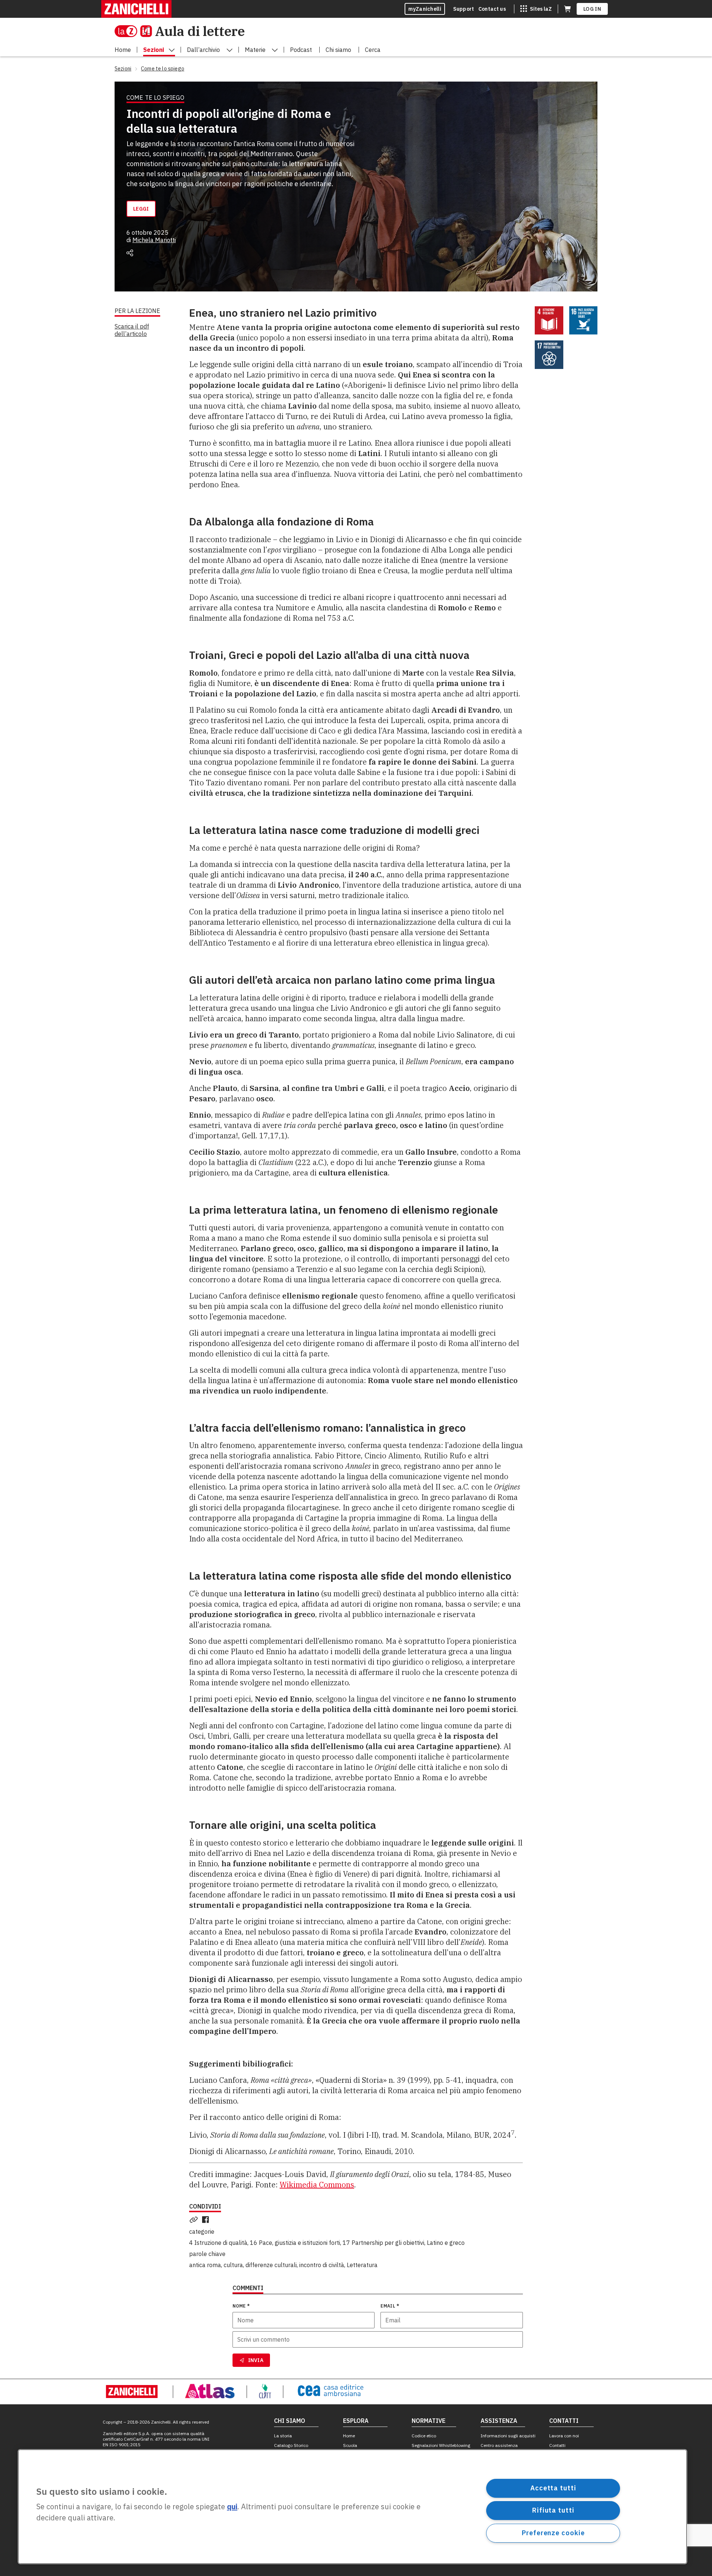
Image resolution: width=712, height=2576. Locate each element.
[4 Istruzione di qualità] (549, 321)
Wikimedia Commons (317, 2185)
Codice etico (424, 2436)
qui (232, 2507)
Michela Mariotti (154, 240)
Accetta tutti (553, 2488)
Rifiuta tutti (553, 2510)
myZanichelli (425, 9)
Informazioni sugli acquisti (508, 2436)
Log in (592, 9)
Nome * (241, 2306)
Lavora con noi (564, 2436)
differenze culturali (271, 2265)
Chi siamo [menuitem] (338, 50)
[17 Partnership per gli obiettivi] (549, 355)
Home (349, 2436)
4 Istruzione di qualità (218, 2243)
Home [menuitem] (123, 50)
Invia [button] (256, 2360)
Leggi (141, 209)
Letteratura (362, 2265)
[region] (352, 2507)
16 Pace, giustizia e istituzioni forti (295, 2243)
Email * (390, 2306)
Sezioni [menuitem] (154, 50)
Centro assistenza (499, 2445)
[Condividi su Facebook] (207, 2220)
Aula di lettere (200, 31)
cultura (233, 2265)
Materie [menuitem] (255, 50)
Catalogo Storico (291, 2445)
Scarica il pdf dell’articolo (132, 330)
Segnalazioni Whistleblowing (441, 2445)
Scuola (350, 2445)
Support (464, 9)
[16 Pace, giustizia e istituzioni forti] (584, 321)
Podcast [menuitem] (301, 50)
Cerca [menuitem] (373, 50)
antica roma (205, 2265)
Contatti (557, 2445)
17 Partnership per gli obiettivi (383, 2243)
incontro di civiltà (322, 2265)
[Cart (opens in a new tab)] (567, 9)
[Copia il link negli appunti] (195, 2220)
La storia (283, 2436)
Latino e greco (446, 2243)
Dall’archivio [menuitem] (203, 50)
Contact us (492, 9)
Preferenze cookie (553, 2533)
